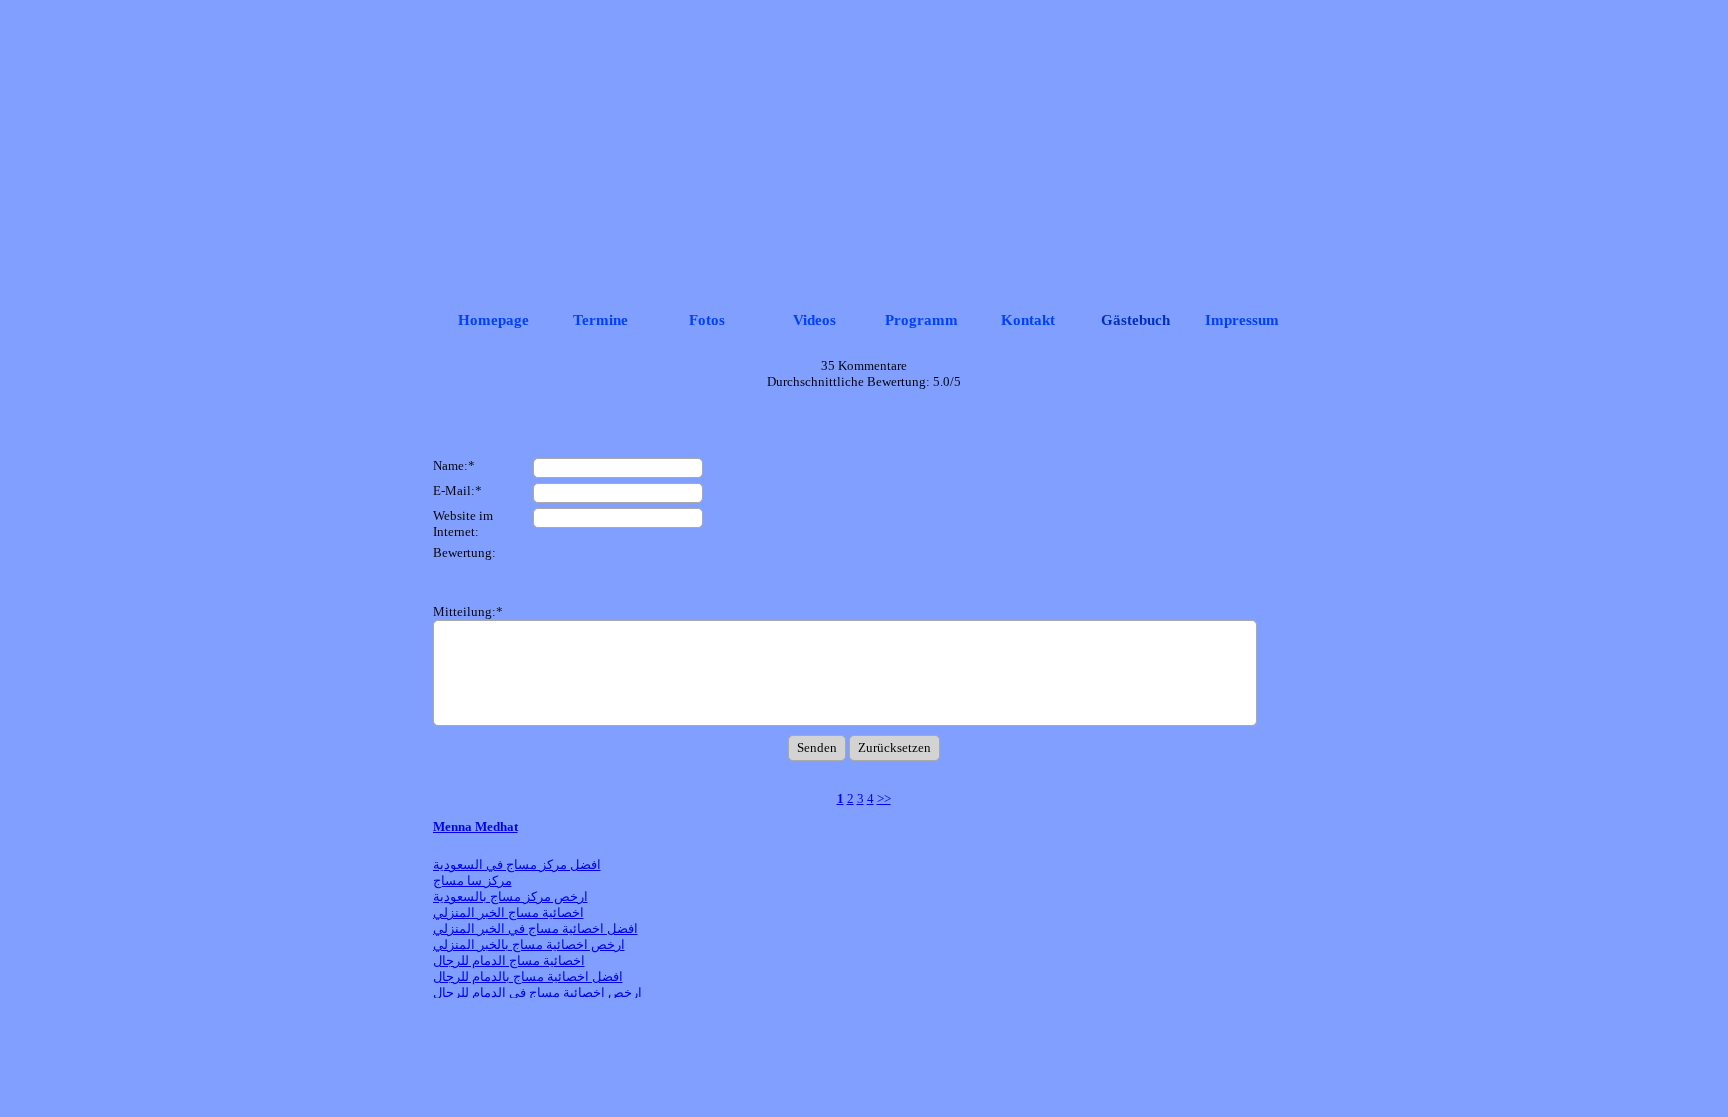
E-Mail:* (457, 490)
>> (884, 798)
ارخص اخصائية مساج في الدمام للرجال (537, 992)
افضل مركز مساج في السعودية (517, 864)
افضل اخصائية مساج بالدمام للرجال (528, 976)
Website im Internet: (463, 523)
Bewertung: (464, 552)
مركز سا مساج (472, 880)
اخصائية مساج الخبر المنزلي (508, 912)
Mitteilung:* (468, 611)
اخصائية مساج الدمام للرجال (509, 960)
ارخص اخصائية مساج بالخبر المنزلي (529, 944)
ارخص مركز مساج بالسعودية (510, 896)
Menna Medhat (475, 826)
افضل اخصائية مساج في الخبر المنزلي (535, 928)
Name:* (454, 465)
